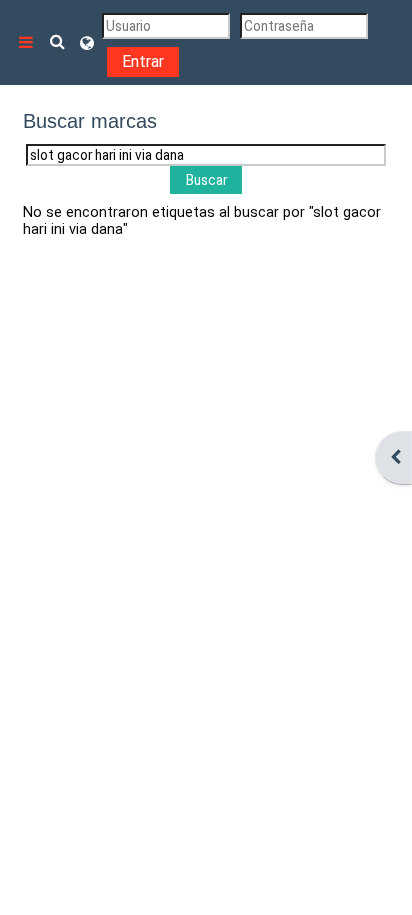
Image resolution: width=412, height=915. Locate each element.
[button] (58, 42)
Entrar (143, 61)
